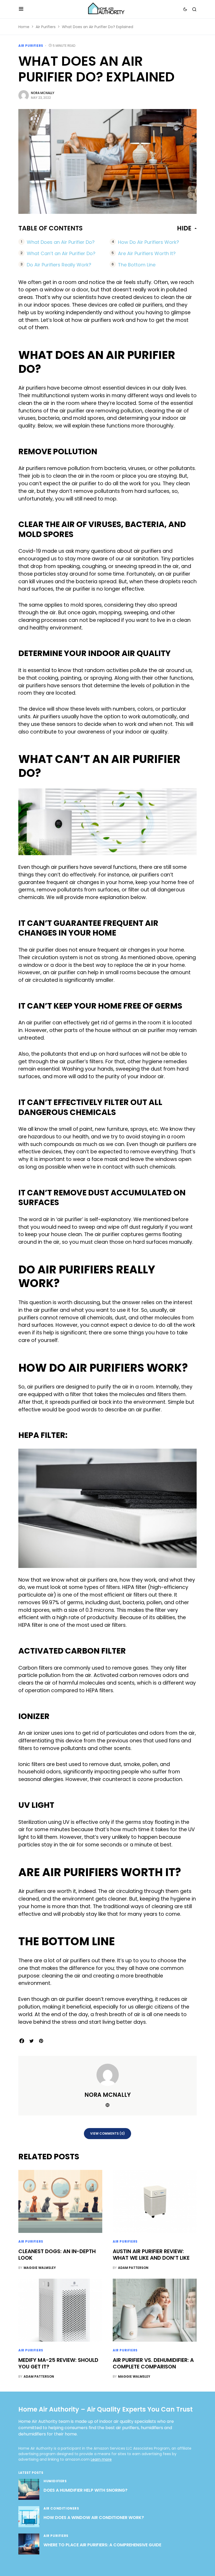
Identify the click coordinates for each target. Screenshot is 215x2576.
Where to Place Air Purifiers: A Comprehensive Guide (102, 2545)
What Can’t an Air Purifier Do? (61, 253)
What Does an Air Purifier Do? (61, 242)
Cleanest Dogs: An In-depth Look (57, 2255)
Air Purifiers (46, 27)
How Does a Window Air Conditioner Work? (94, 2518)
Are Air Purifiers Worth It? (147, 253)
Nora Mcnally (43, 93)
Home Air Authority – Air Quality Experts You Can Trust (106, 2409)
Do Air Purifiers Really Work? (59, 265)
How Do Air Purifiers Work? (149, 242)
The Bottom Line (137, 265)
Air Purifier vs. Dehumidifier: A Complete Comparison (153, 2363)
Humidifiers (55, 2481)
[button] (21, 9)
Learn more (101, 2459)
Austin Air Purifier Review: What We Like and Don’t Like (151, 2255)
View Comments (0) (107, 2133)
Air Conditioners (61, 2508)
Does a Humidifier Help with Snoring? (85, 2490)
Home (24, 27)
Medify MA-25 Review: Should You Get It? (58, 2363)
